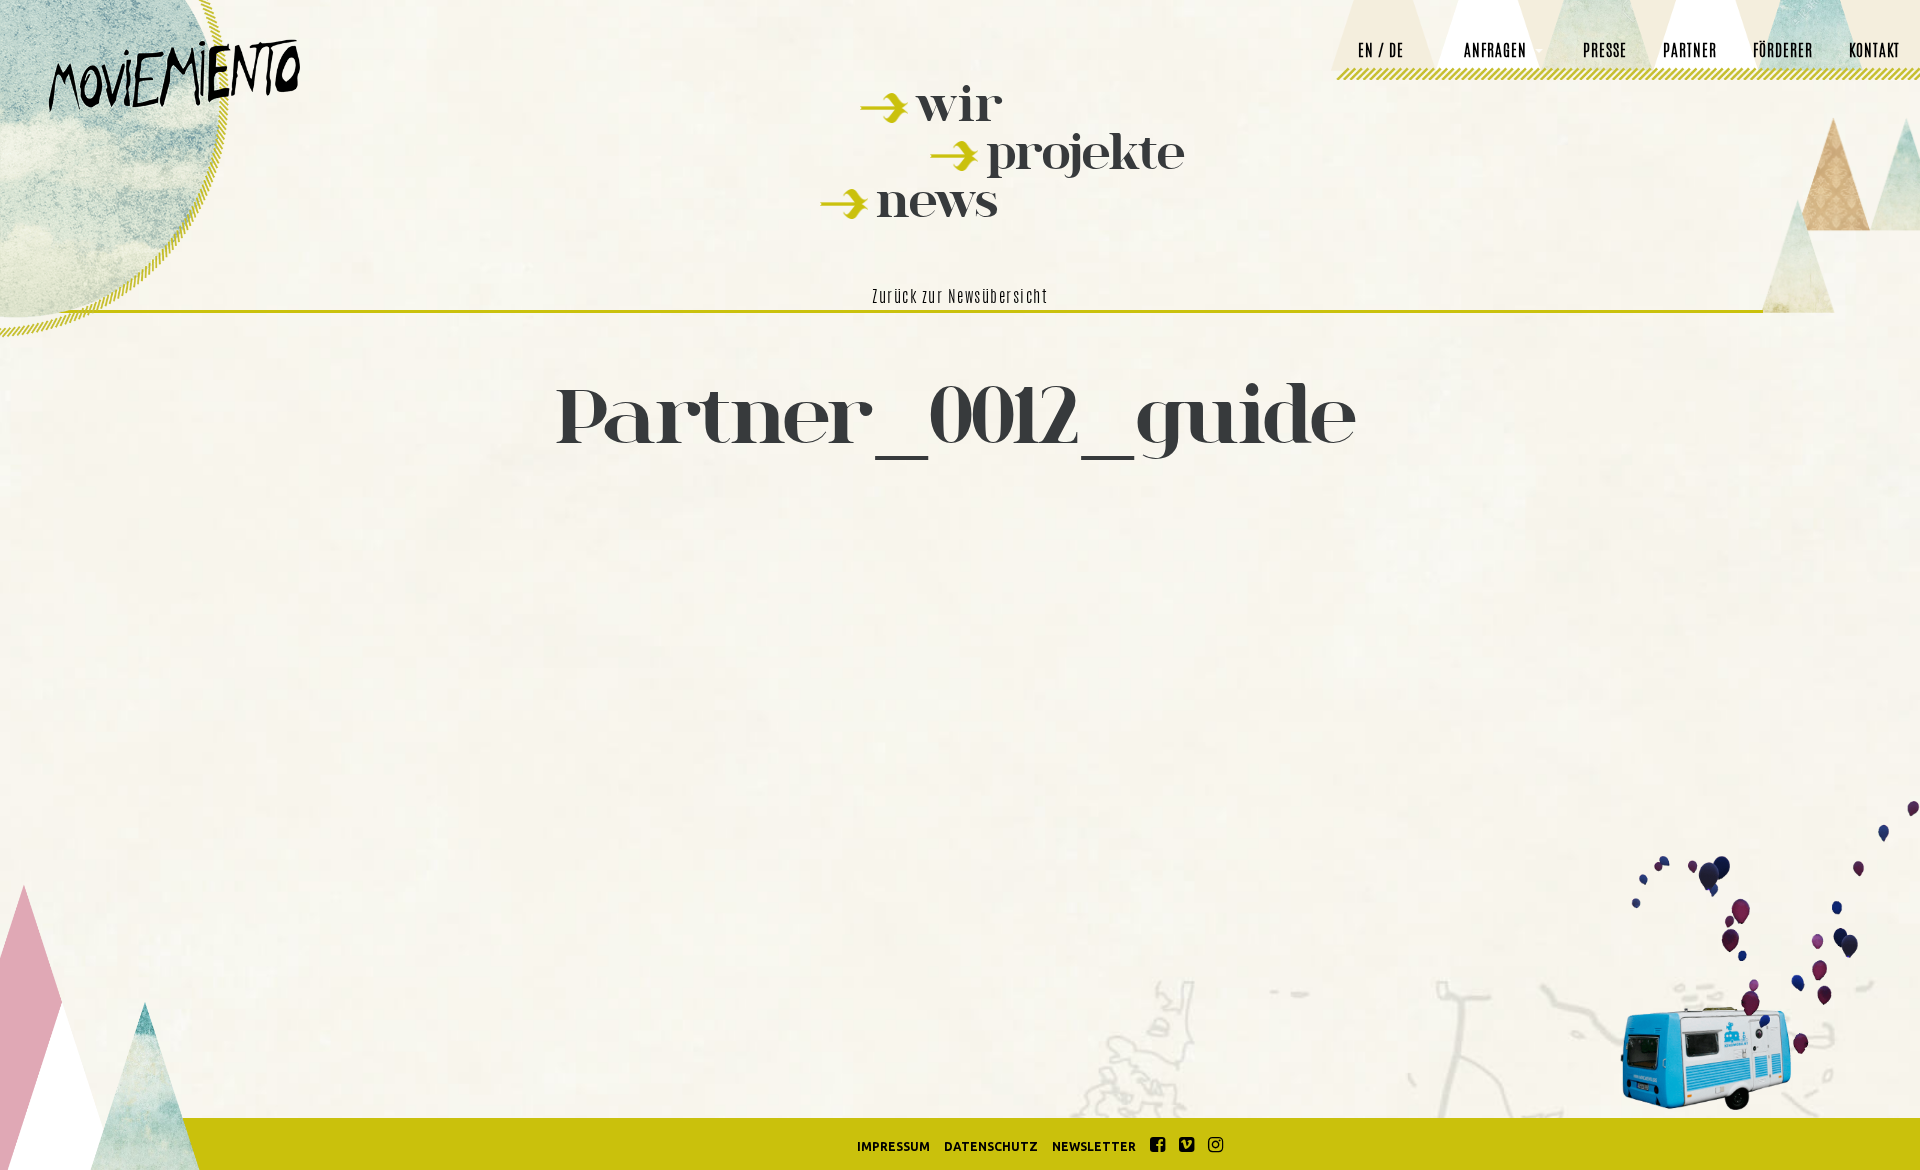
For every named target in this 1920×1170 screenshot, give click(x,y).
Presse (1605, 52)
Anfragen (1495, 52)
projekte (1085, 151)
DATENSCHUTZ (991, 1146)
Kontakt (1874, 52)
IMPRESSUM (893, 1146)
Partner (1690, 52)
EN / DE (1381, 52)
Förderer (1783, 52)
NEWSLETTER (1094, 1146)
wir (959, 103)
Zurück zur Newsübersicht (960, 298)
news (937, 199)
